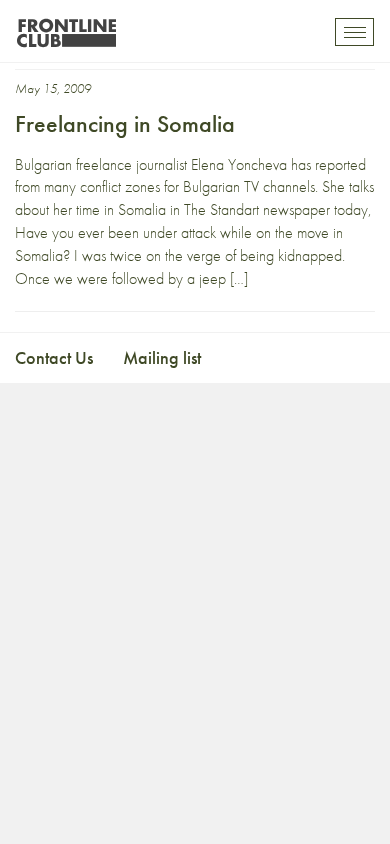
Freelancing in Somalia (125, 123)
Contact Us (54, 357)
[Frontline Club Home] (66, 27)
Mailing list (162, 357)
